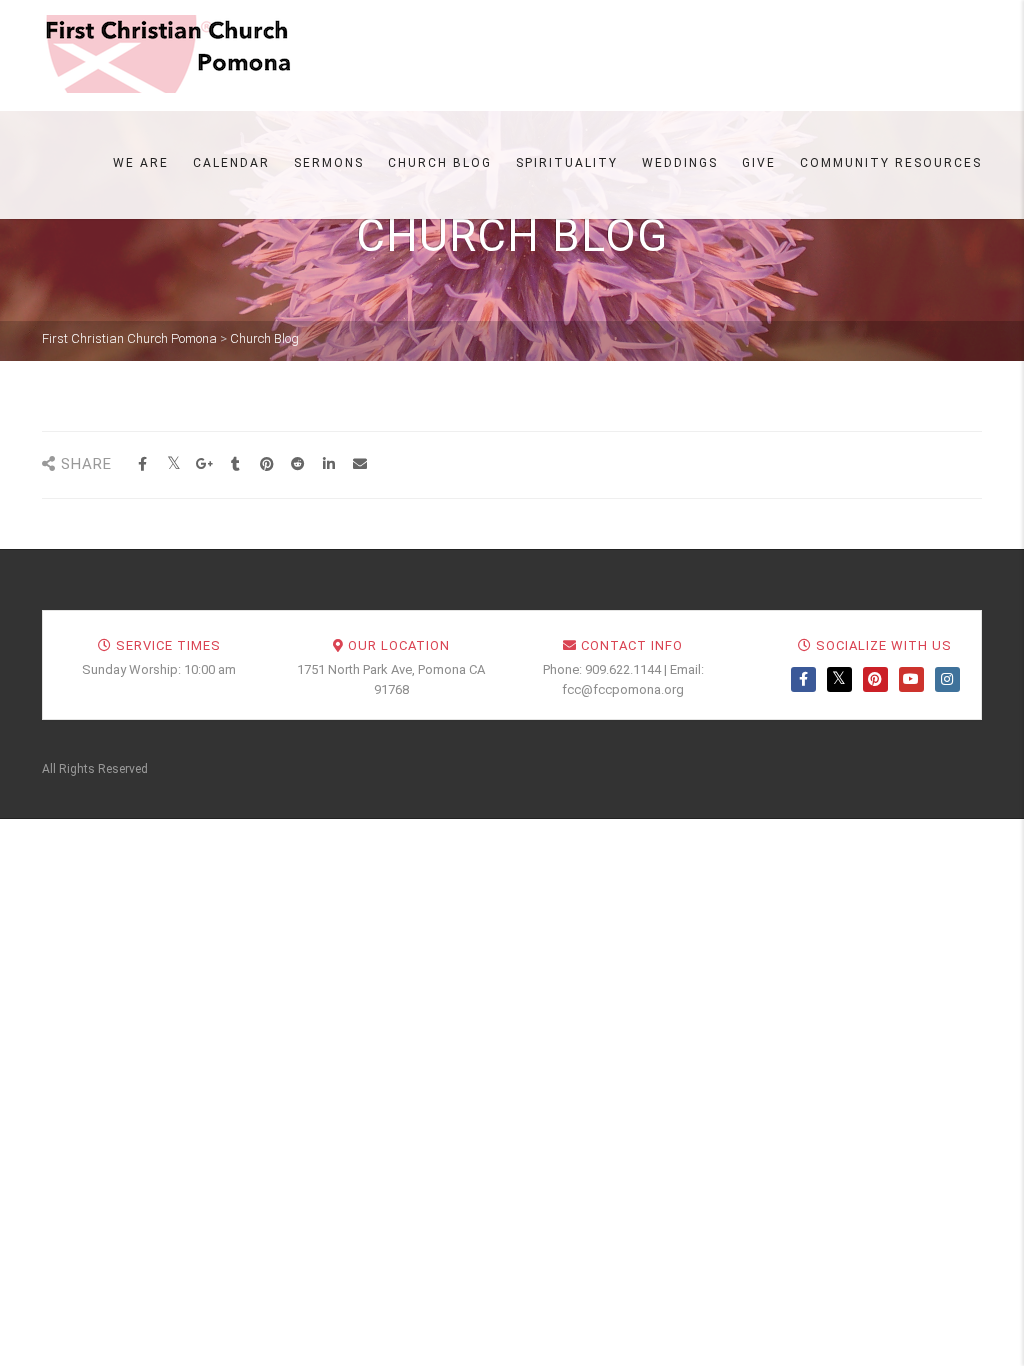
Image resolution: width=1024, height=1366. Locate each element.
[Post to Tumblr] (235, 464)
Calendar (231, 163)
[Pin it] (266, 464)
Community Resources (891, 163)
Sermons (329, 163)
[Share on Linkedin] (328, 464)
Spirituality (567, 163)
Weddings (680, 163)
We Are (141, 163)
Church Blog (440, 163)
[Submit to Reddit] (297, 464)
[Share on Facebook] (142, 464)
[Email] (359, 464)
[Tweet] (173, 464)
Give (759, 163)
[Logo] (167, 54)
